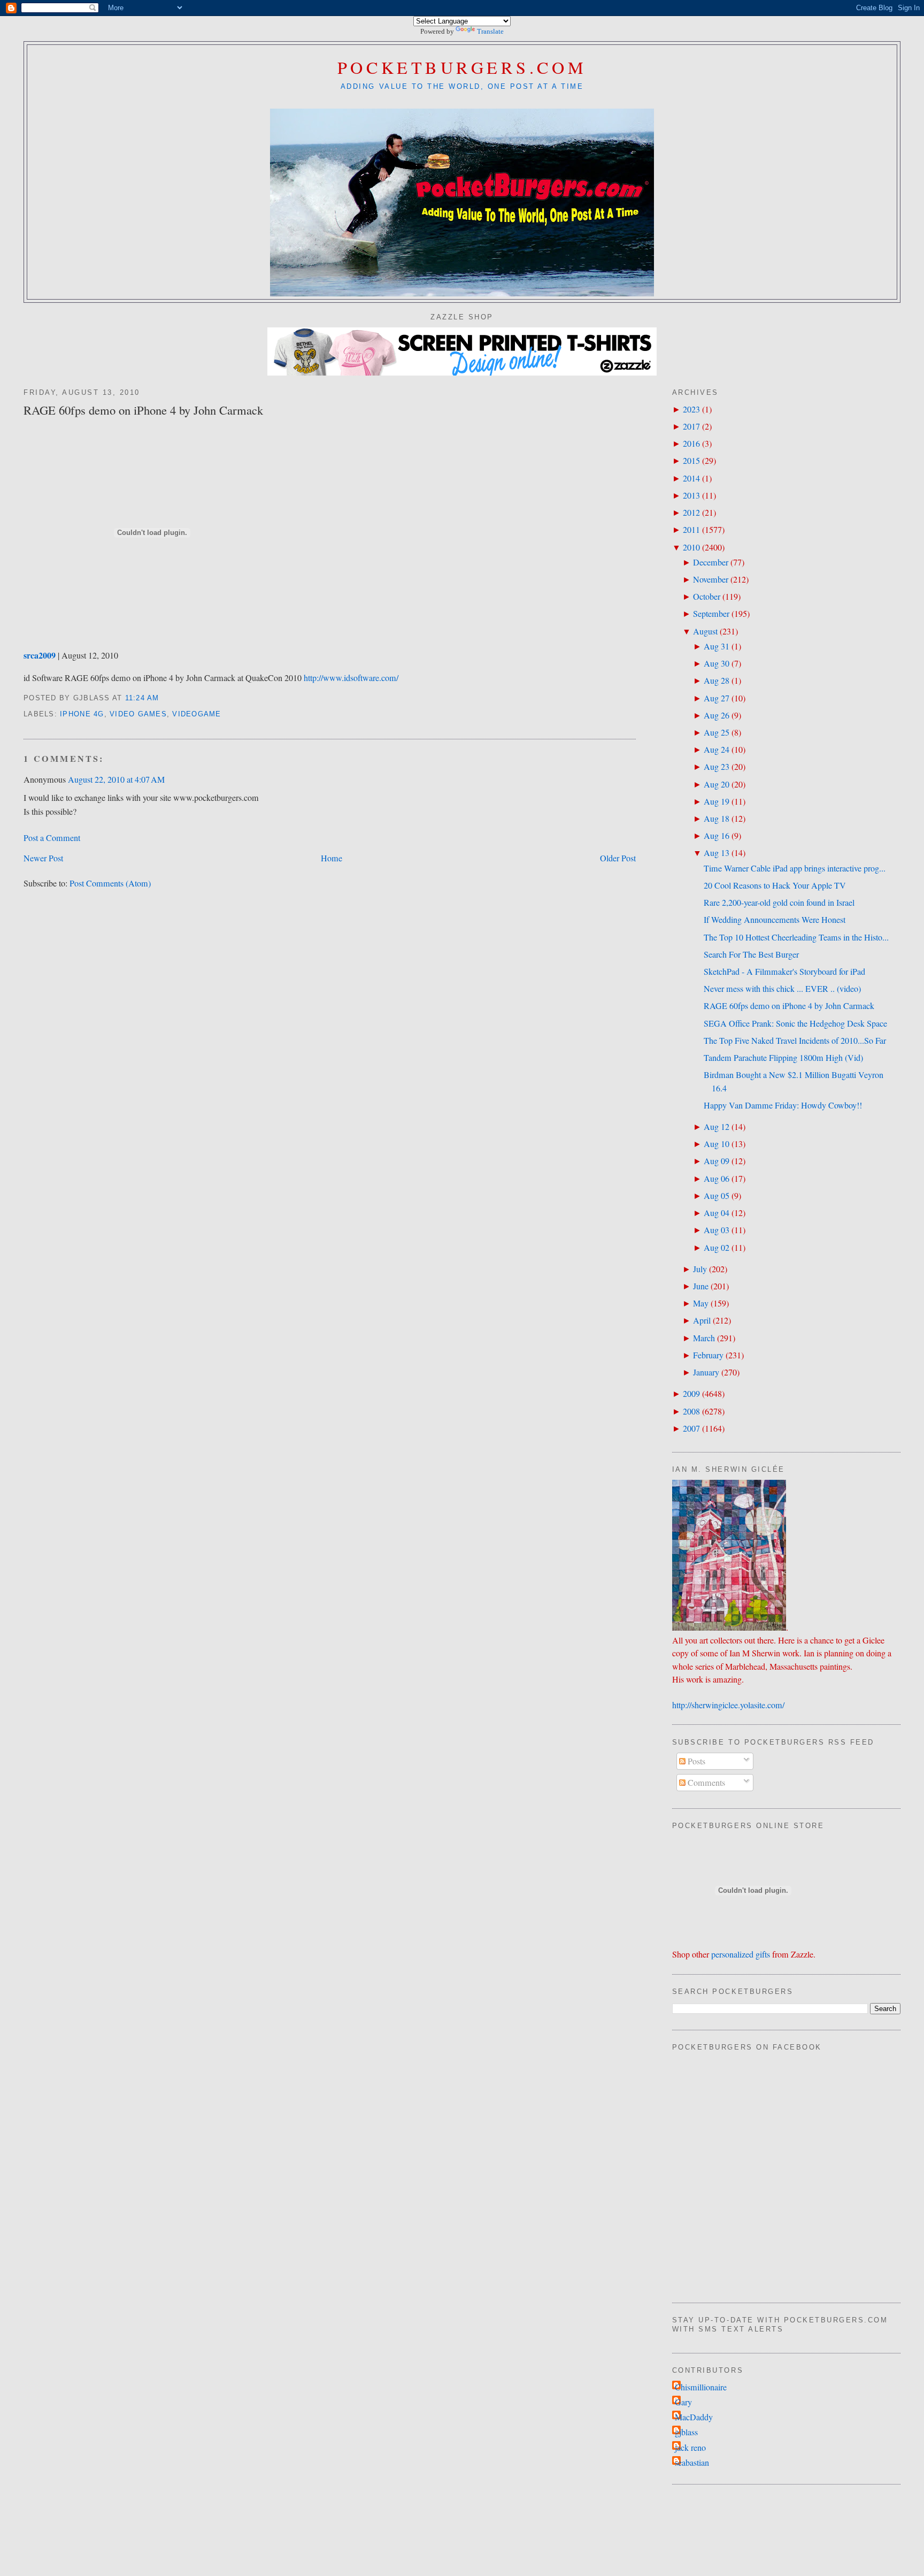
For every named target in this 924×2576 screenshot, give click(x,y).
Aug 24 (717, 750)
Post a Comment (52, 838)
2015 (691, 461)
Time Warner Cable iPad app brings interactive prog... (795, 868)
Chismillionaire (701, 2387)
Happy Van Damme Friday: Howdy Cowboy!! (783, 1105)
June (701, 1286)
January (706, 1372)
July (700, 1269)
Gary (683, 2402)
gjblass (686, 2432)
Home (332, 858)
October (707, 597)
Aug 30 (717, 663)
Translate (490, 31)
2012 (691, 513)
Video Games (138, 714)
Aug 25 (717, 732)
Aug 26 (717, 715)
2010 (691, 547)
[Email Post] (163, 698)
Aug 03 (717, 1230)
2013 (691, 495)
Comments (705, 1783)
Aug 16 (717, 836)
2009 (691, 1394)
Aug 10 (717, 1144)
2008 (691, 1411)
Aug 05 (717, 1196)
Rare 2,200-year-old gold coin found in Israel (779, 903)
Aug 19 (717, 801)
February (708, 1355)
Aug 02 (717, 1248)
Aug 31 (717, 646)
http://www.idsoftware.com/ (351, 678)
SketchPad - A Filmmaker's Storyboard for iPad (784, 972)
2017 (691, 426)
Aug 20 (717, 784)
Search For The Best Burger (751, 954)
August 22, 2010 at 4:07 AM (116, 779)
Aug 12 (717, 1127)
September (711, 614)
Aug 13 (717, 853)
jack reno (690, 2448)
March (704, 1338)
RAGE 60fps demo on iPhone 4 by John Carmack (143, 410)
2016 (691, 444)
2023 (691, 409)
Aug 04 (717, 1213)
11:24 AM (142, 698)
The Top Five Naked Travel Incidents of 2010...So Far (795, 1041)
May (701, 1303)
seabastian (692, 2463)
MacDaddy (694, 2417)
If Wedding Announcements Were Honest (775, 920)
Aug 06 (717, 1179)
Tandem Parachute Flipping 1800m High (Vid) (783, 1058)
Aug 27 (717, 698)
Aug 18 (717, 819)
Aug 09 (717, 1161)
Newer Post (43, 858)
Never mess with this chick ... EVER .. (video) (782, 989)
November (711, 579)
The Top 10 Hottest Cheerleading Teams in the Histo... (796, 937)
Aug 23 (717, 767)
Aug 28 (717, 681)
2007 (691, 1428)
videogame (197, 714)
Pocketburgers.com (462, 67)
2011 (691, 530)
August (705, 631)
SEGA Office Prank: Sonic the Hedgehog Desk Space (795, 1023)
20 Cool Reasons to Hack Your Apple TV (775, 885)
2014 (691, 478)
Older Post (618, 858)
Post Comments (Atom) (110, 883)
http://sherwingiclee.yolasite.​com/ (728, 1705)
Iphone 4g (82, 714)
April (702, 1320)
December (711, 562)
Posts (695, 1761)
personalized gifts (741, 1954)
